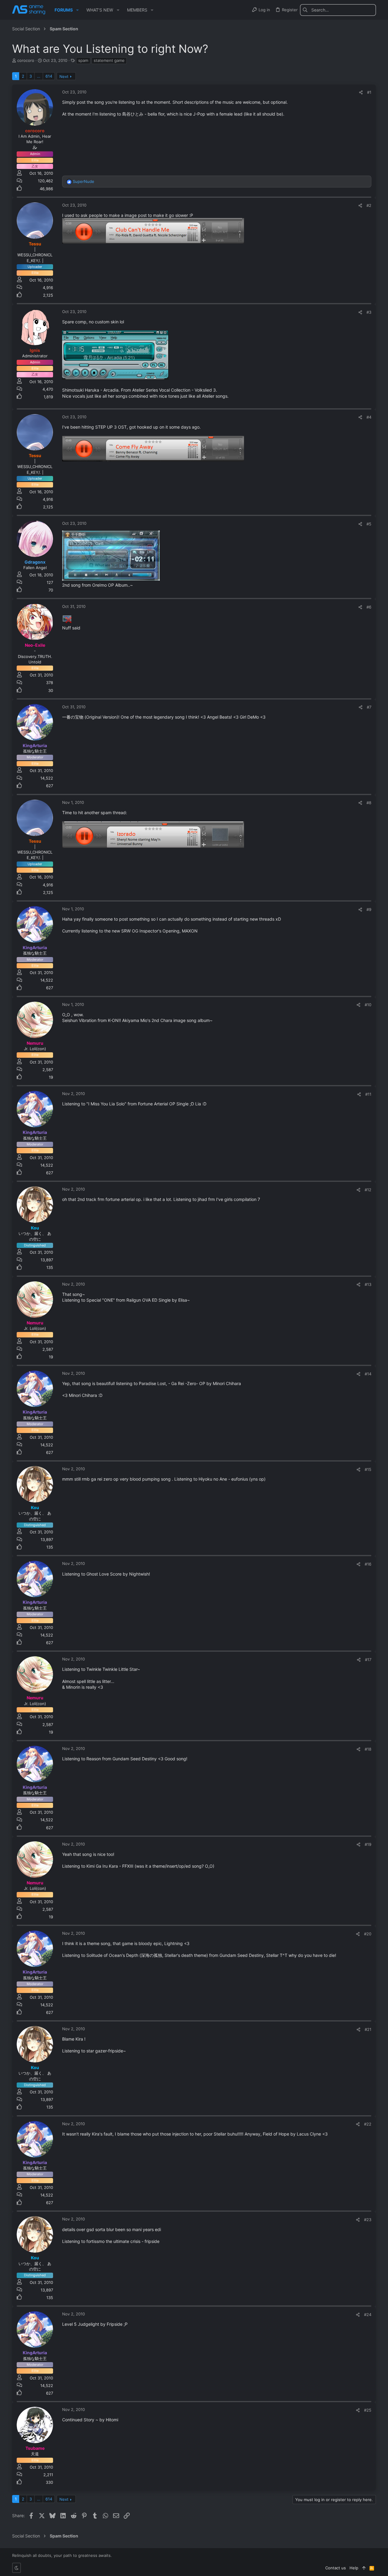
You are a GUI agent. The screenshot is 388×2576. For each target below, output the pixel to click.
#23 (368, 2220)
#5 (369, 524)
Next (64, 76)
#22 (368, 2124)
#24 (368, 2315)
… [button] (39, 76)
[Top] (364, 2568)
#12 (368, 1190)
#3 (369, 312)
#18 (368, 1749)
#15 (368, 1469)
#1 (369, 92)
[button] (77, 10)
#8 (369, 803)
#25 (368, 2410)
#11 (368, 1094)
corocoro (26, 60)
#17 (368, 1660)
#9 (369, 909)
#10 (368, 1005)
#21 (368, 2029)
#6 (369, 607)
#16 (368, 1564)
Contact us (336, 2568)
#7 (369, 707)
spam (83, 60)
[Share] (361, 92)
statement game (109, 60)
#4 (369, 417)
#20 (368, 1934)
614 (49, 76)
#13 (368, 1284)
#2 (369, 205)
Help (354, 2568)
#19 (368, 1844)
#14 (368, 1374)
